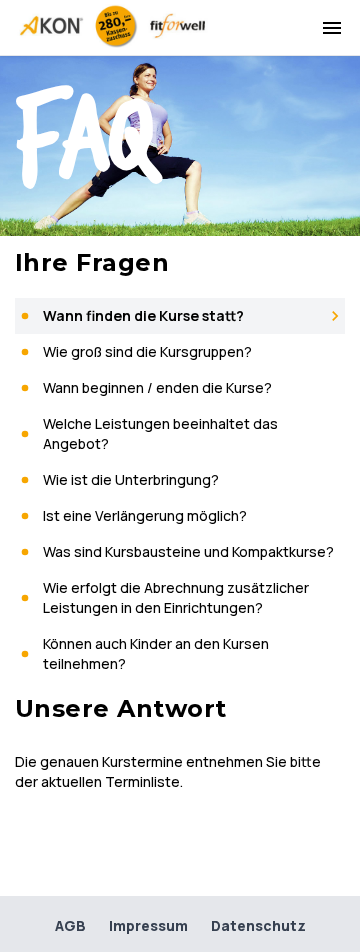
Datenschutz (258, 925)
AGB (70, 925)
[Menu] (332, 28)
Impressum (148, 925)
